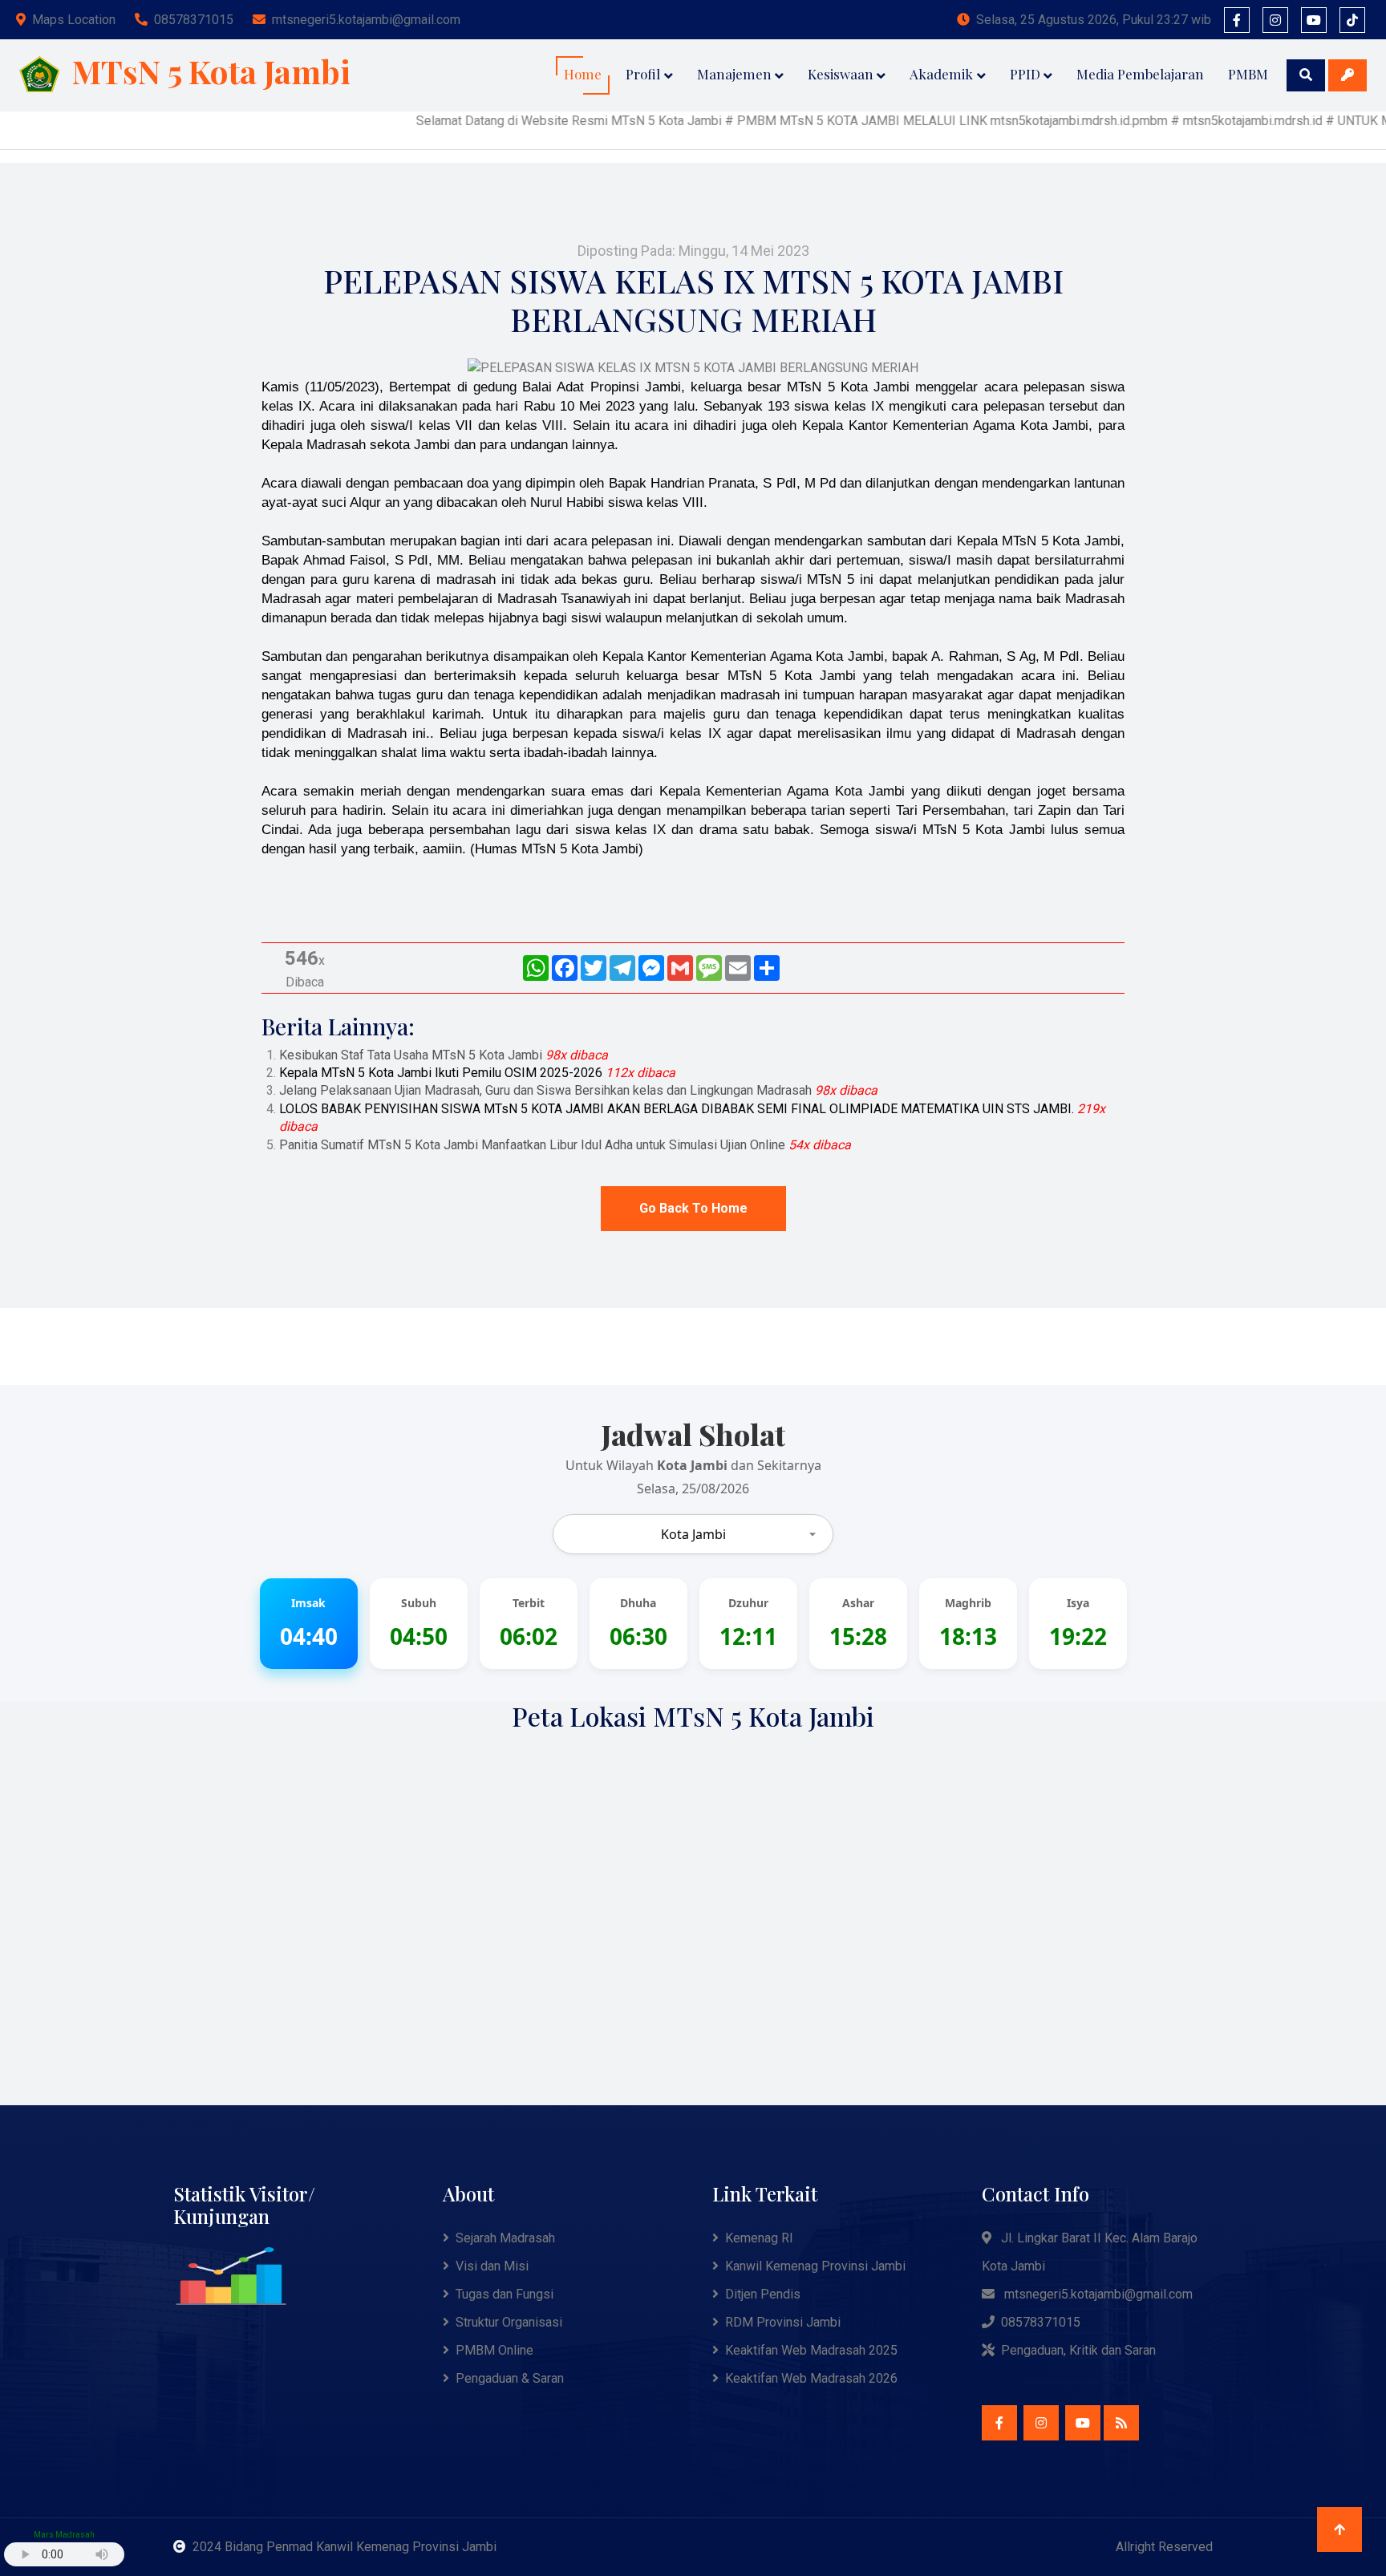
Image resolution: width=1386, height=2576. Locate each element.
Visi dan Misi (492, 2266)
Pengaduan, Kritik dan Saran (1078, 2350)
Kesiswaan (841, 74)
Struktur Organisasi (509, 2322)
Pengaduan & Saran (510, 2378)
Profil (643, 74)
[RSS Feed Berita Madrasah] (1121, 2423)
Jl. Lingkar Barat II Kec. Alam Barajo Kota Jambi (1090, 2252)
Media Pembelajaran (1140, 74)
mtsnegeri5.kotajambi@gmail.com (366, 20)
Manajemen (734, 74)
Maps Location (74, 20)
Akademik (941, 74)
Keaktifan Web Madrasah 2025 (811, 2350)
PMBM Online (494, 2350)
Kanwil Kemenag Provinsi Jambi (815, 2266)
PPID (1025, 74)
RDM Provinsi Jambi (783, 2322)
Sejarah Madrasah (505, 2238)
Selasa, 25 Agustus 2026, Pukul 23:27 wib (1094, 20)
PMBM (1248, 74)
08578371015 (194, 20)
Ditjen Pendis (763, 2294)
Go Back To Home (693, 1208)
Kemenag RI (759, 2238)
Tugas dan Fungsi (505, 2294)
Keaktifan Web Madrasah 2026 (811, 2378)
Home (583, 74)
